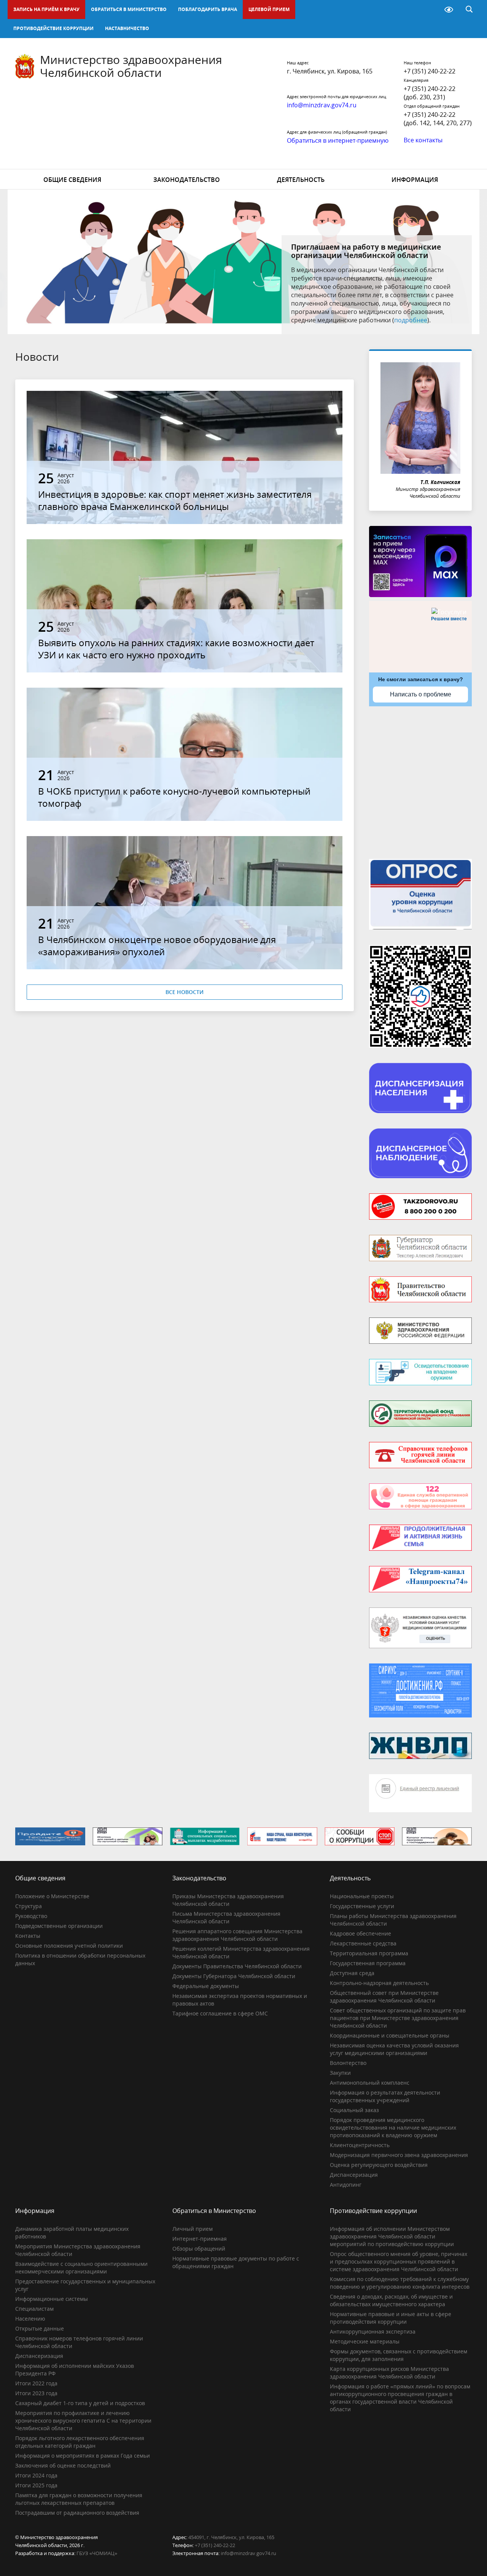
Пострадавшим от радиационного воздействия (77, 2513)
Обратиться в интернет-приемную (338, 140)
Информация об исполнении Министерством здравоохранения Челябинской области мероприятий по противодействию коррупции (392, 2236)
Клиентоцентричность (360, 2145)
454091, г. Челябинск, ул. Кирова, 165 (231, 2537)
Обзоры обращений (199, 2249)
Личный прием (193, 2229)
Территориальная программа (369, 1953)
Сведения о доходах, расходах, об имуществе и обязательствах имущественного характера (391, 2300)
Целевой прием (269, 9)
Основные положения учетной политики (69, 1946)
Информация (415, 180)
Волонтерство (348, 2063)
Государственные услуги (362, 1906)
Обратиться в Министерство (129, 9)
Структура (29, 1906)
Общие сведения (72, 180)
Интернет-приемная (200, 2239)
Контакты (28, 1936)
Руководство (31, 1916)
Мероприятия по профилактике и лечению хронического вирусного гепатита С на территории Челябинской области (83, 2421)
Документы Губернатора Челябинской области (234, 1976)
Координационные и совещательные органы (390, 2035)
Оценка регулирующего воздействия (379, 2165)
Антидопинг (346, 2185)
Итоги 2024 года (36, 2475)
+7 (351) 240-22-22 (430, 71)
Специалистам (34, 2309)
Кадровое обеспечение (360, 1933)
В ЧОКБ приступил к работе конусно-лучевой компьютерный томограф (174, 797)
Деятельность (301, 180)
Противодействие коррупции (53, 28)
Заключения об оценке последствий (63, 2465)
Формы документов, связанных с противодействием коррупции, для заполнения (399, 2355)
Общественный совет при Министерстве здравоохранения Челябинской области (384, 1997)
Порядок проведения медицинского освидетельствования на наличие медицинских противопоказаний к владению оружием (393, 2128)
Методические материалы (365, 2341)
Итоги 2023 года (36, 2393)
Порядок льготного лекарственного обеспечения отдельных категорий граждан (80, 2442)
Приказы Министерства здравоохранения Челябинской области (228, 1900)
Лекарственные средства (363, 1943)
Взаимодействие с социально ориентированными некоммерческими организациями (81, 2268)
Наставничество (127, 28)
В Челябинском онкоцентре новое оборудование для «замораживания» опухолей (157, 945)
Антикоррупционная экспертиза (373, 2331)
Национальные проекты (362, 1896)
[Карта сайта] (429, 10)
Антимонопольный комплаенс (370, 2083)
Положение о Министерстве (52, 1896)
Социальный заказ (354, 2110)
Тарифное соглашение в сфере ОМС (220, 2013)
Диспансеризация (354, 2175)
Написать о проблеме (421, 694)
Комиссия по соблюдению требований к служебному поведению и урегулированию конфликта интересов (400, 2283)
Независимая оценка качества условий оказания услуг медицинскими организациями (394, 2049)
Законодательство (187, 180)
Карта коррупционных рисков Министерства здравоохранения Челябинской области (389, 2373)
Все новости (185, 992)
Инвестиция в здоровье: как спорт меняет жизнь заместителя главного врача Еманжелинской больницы (175, 500)
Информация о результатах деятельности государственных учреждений (385, 2096)
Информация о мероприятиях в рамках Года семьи (83, 2456)
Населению (30, 2319)
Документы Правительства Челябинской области (237, 1966)
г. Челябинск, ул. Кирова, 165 (330, 71)
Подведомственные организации (59, 1926)
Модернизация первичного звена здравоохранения (399, 2155)
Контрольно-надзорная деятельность (379, 1983)
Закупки (340, 2073)
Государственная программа (368, 1963)
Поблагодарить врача (208, 9)
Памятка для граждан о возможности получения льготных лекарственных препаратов (79, 2499)
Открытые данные (40, 2328)
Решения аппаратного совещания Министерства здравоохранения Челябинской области (237, 1935)
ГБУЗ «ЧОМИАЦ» (97, 2553)
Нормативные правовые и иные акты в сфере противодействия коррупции (391, 2318)
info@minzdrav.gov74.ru (248, 2553)
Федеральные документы (206, 1986)
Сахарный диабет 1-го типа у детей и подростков (80, 2403)
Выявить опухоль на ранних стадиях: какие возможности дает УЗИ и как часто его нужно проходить (176, 649)
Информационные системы (52, 2299)
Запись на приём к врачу (46, 9)
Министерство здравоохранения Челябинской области (131, 66)
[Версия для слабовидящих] (449, 10)
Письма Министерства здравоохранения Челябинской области (226, 1917)
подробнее (411, 320)
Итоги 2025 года (36, 2485)
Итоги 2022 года (36, 2383)
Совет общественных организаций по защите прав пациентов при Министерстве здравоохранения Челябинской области (398, 2018)
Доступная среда (352, 1973)
